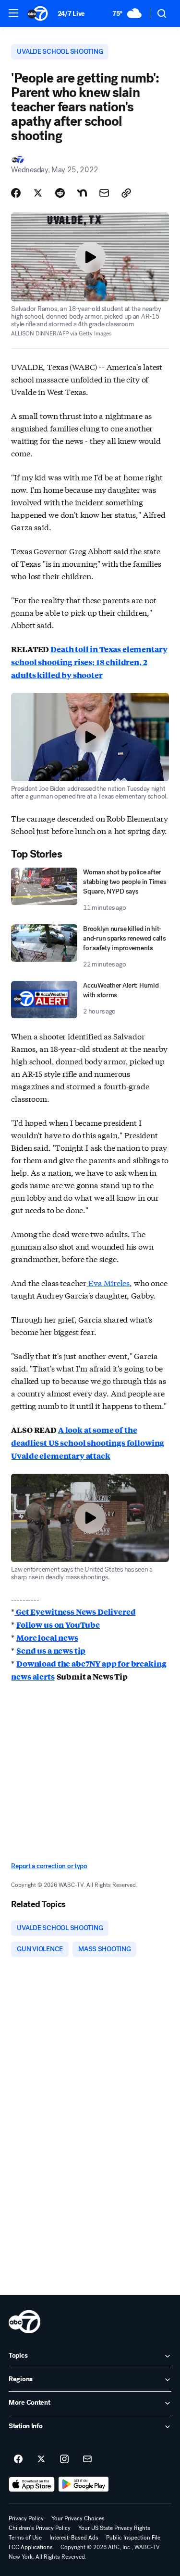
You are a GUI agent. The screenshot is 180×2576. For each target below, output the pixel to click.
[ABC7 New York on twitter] (41, 2459)
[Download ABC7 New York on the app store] (32, 2484)
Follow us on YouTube (58, 1625)
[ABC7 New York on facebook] (18, 2459)
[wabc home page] (24, 2322)
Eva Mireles (108, 1282)
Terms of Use (25, 2538)
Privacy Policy (26, 2518)
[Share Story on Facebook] (16, 193)
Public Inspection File (133, 2538)
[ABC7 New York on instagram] (64, 2459)
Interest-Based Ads (74, 2538)
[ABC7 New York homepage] (38, 13)
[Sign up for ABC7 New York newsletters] (87, 2459)
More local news (47, 1638)
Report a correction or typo (49, 1866)
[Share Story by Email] (104, 193)
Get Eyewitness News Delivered (75, 1612)
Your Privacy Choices (78, 2518)
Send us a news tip (51, 1651)
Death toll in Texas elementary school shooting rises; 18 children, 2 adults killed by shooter (89, 662)
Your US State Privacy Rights (114, 2528)
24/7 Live (71, 14)
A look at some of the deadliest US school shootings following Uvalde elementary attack (88, 1443)
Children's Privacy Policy (40, 2528)
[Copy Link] (126, 193)
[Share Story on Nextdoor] (82, 193)
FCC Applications (31, 2547)
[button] (13, 13)
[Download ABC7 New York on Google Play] (84, 2484)
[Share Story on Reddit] (60, 193)
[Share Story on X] (38, 193)
